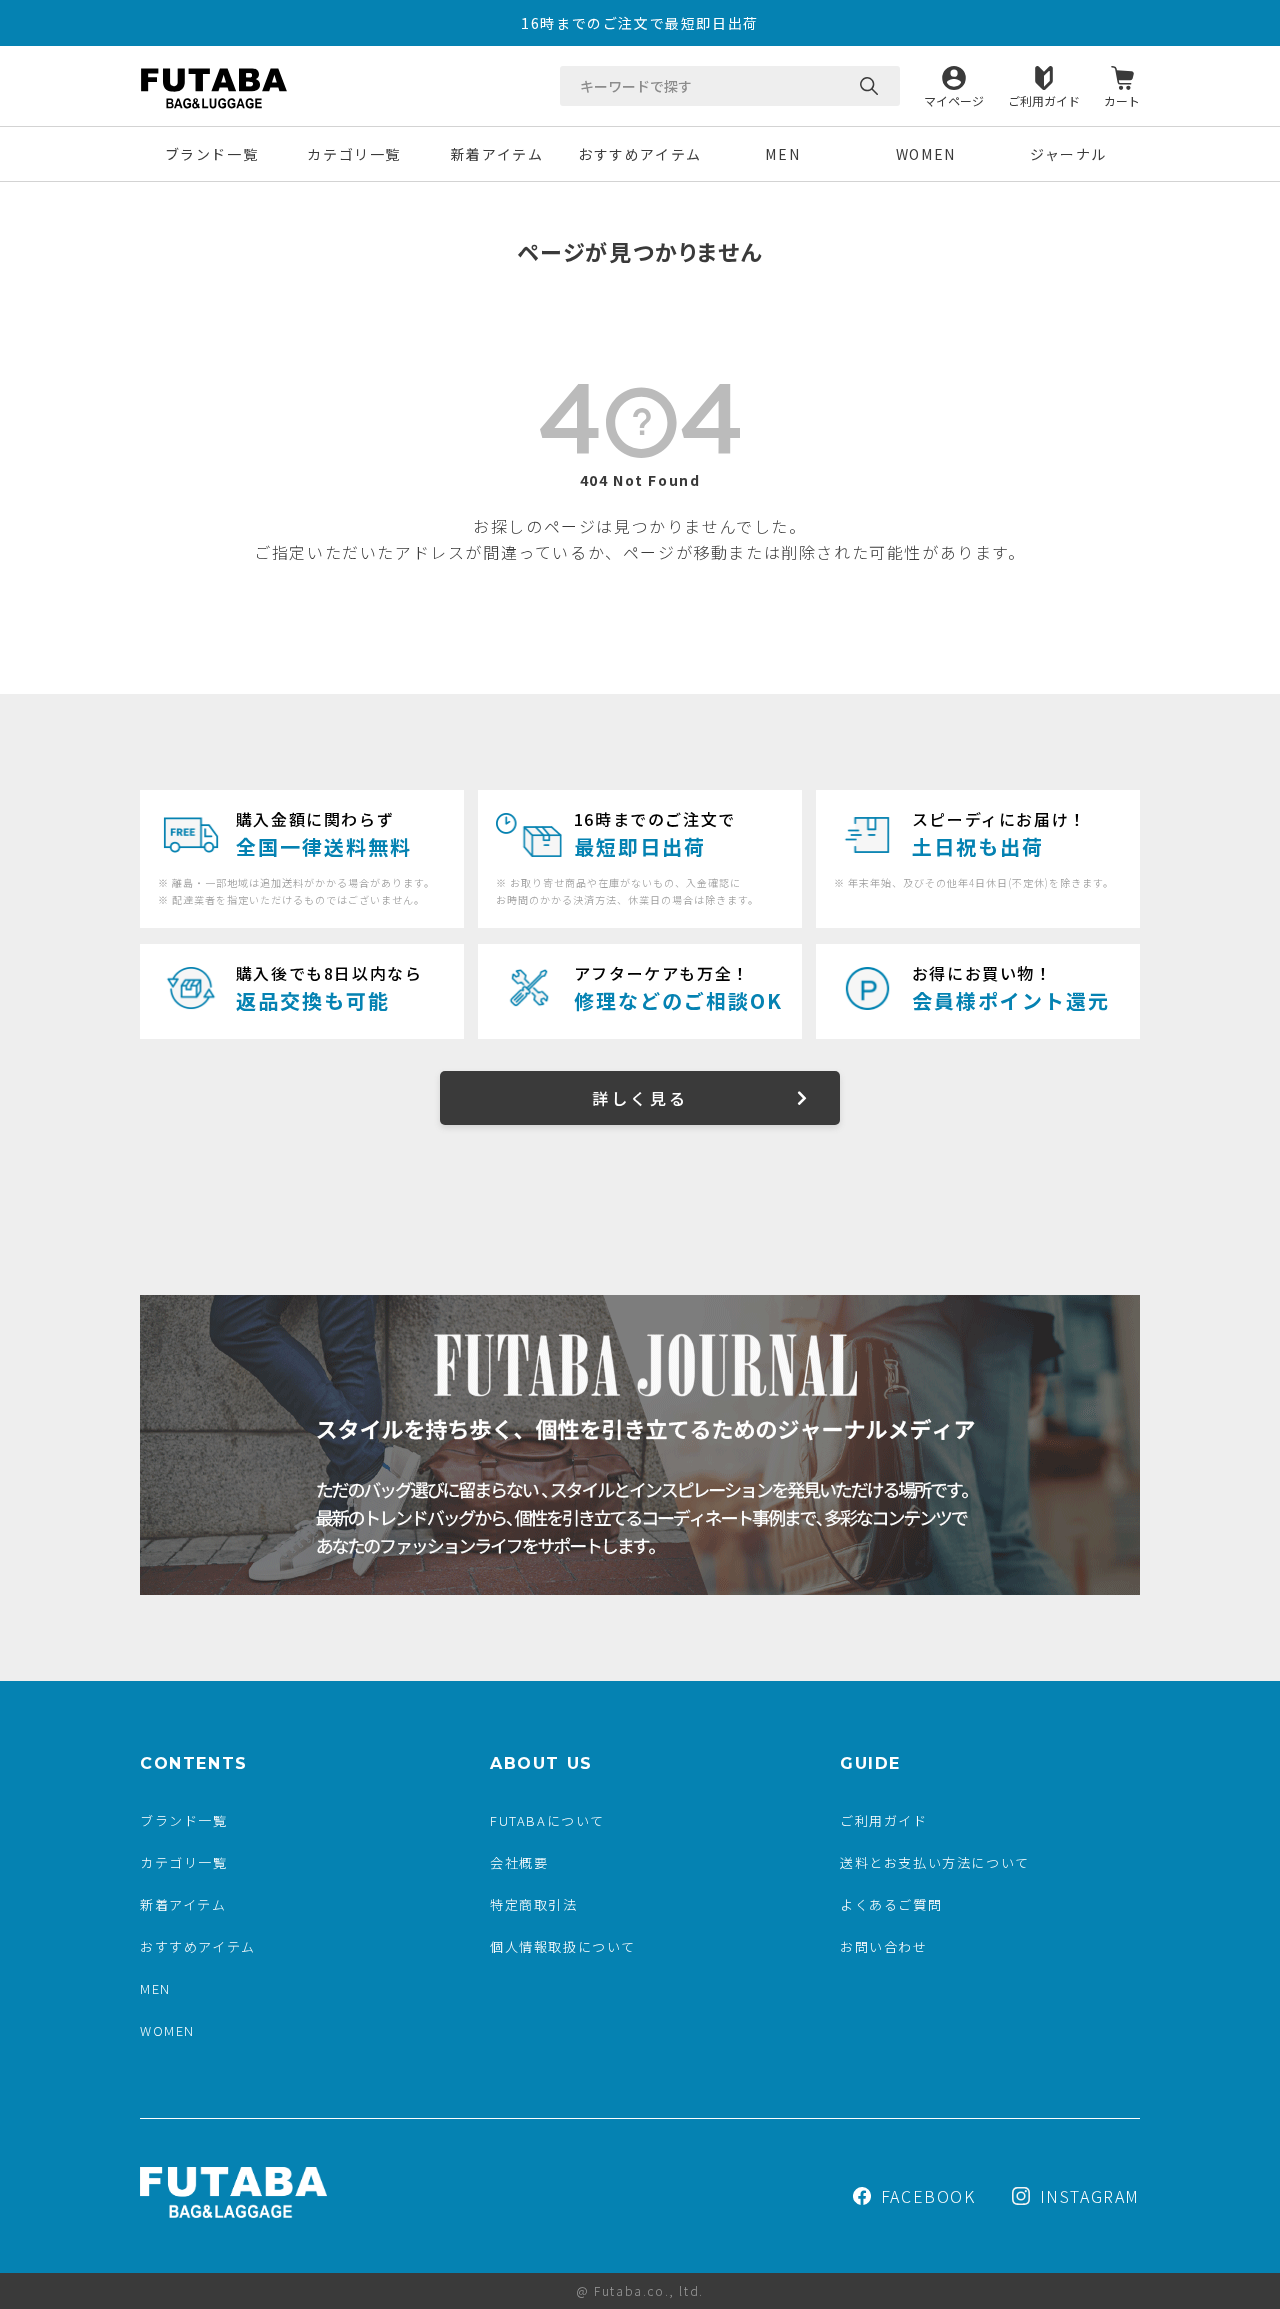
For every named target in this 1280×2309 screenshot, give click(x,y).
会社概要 (519, 1862)
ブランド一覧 (212, 154)
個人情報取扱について (563, 1946)
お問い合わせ (884, 1946)
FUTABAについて (547, 1820)
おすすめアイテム (640, 154)
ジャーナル (1068, 154)
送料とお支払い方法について (935, 1862)
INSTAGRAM (1090, 2196)
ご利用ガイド (1044, 99)
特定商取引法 (534, 1904)
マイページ (954, 99)
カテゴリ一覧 (354, 154)
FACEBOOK (928, 2196)
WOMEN (926, 154)
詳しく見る (640, 1098)
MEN (782, 154)
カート (1122, 99)
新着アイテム (497, 154)
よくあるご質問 (891, 1904)
